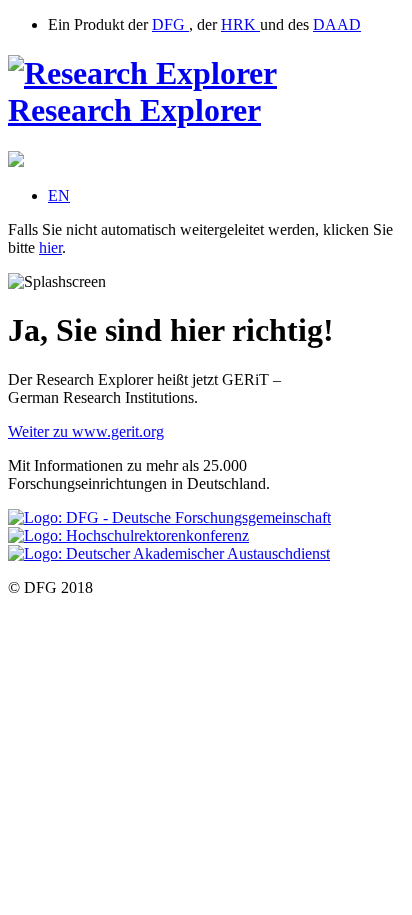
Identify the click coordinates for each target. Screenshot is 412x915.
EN (59, 195)
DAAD (337, 24)
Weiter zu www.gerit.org (86, 431)
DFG (170, 24)
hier (50, 247)
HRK (240, 24)
